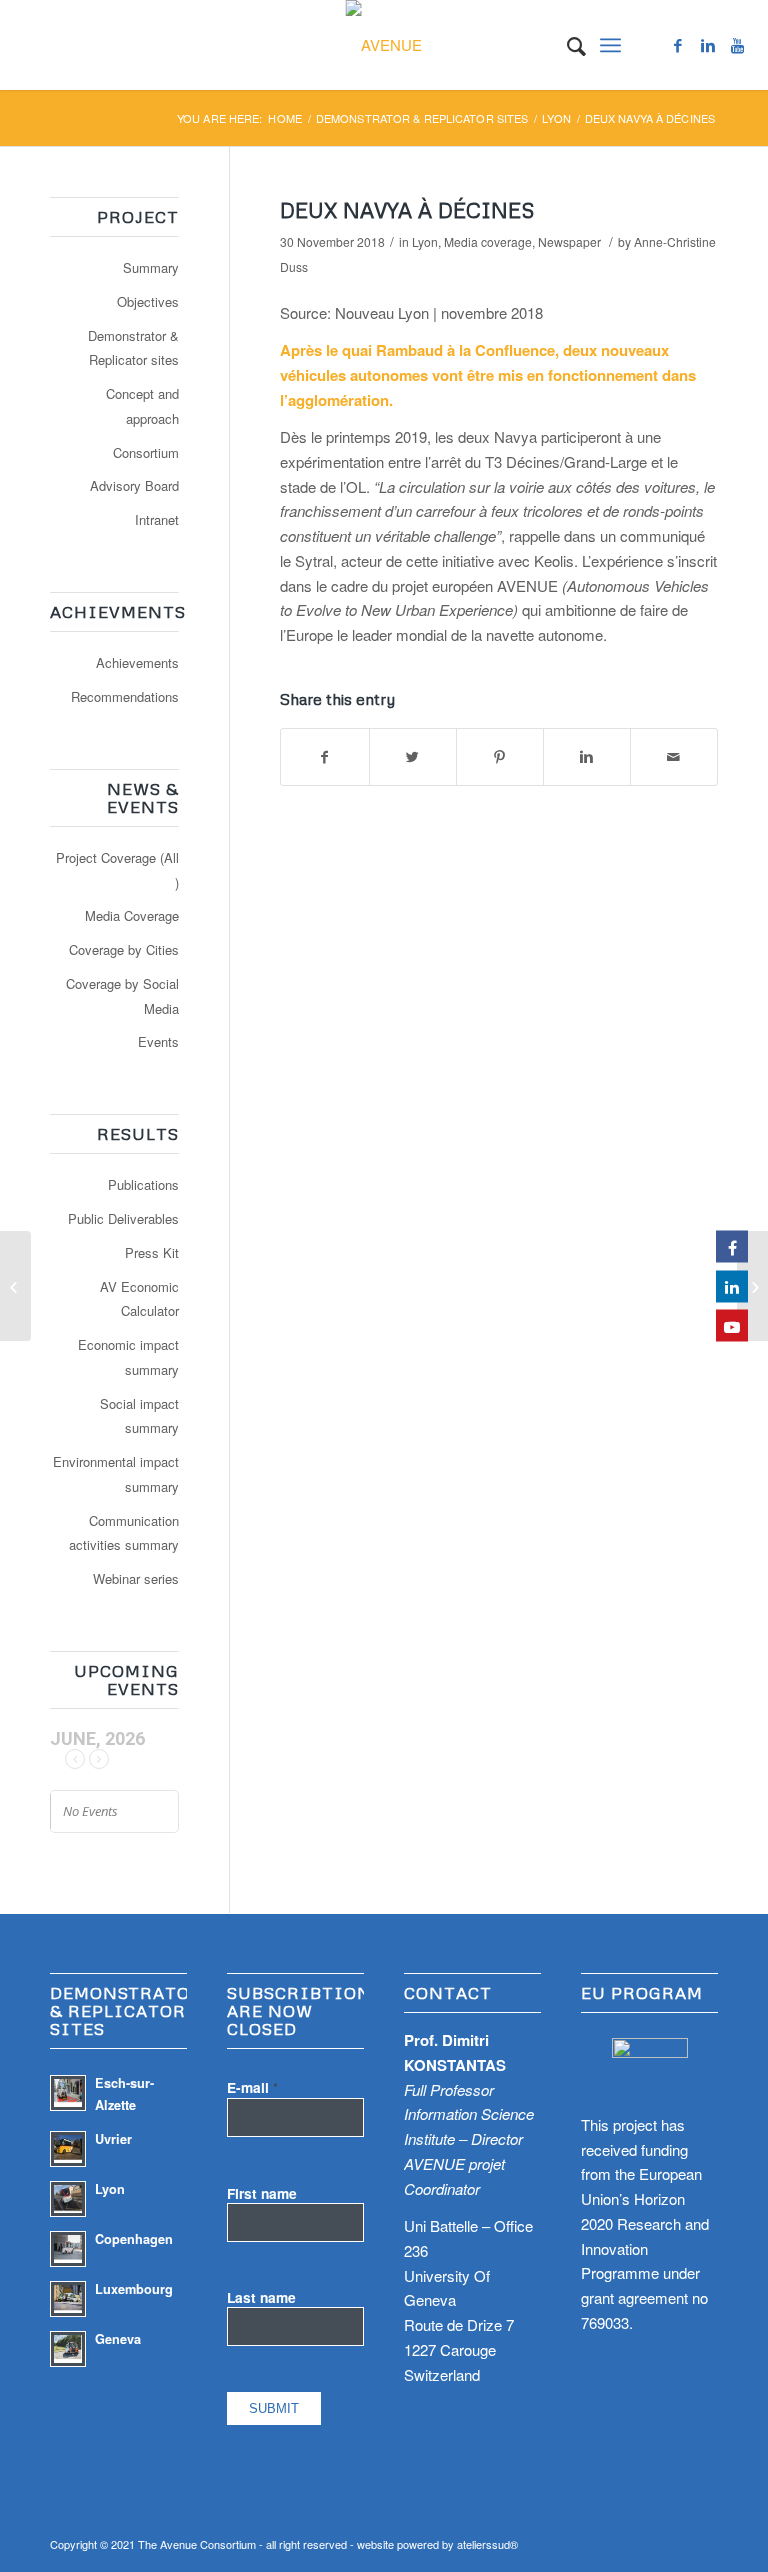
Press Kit (152, 1252)
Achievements (137, 662)
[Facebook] (678, 45)
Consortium (146, 452)
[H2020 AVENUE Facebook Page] (732, 1247)
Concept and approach (142, 406)
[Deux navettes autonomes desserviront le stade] (15, 1286)
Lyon (556, 118)
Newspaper (569, 241)
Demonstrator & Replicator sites (133, 348)
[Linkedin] (708, 45)
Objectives (148, 301)
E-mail (252, 2087)
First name (262, 2193)
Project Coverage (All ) (117, 870)
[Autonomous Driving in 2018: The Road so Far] (752, 1286)
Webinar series (136, 1578)
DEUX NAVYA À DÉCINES (407, 210)
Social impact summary (139, 1416)
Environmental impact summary (116, 1474)
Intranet (157, 519)
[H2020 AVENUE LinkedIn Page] (732, 1286)
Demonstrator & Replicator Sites (422, 118)
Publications (143, 1184)
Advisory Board (134, 485)
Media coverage (488, 241)
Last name (261, 2297)
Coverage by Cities (124, 949)
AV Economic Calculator (139, 1299)
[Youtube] (738, 45)
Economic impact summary (128, 1357)
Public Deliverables (123, 1218)
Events (158, 1041)
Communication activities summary (124, 1533)
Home (284, 118)
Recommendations (125, 696)
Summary (151, 267)
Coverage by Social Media (122, 996)
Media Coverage (132, 915)
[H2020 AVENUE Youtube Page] (732, 1326)
